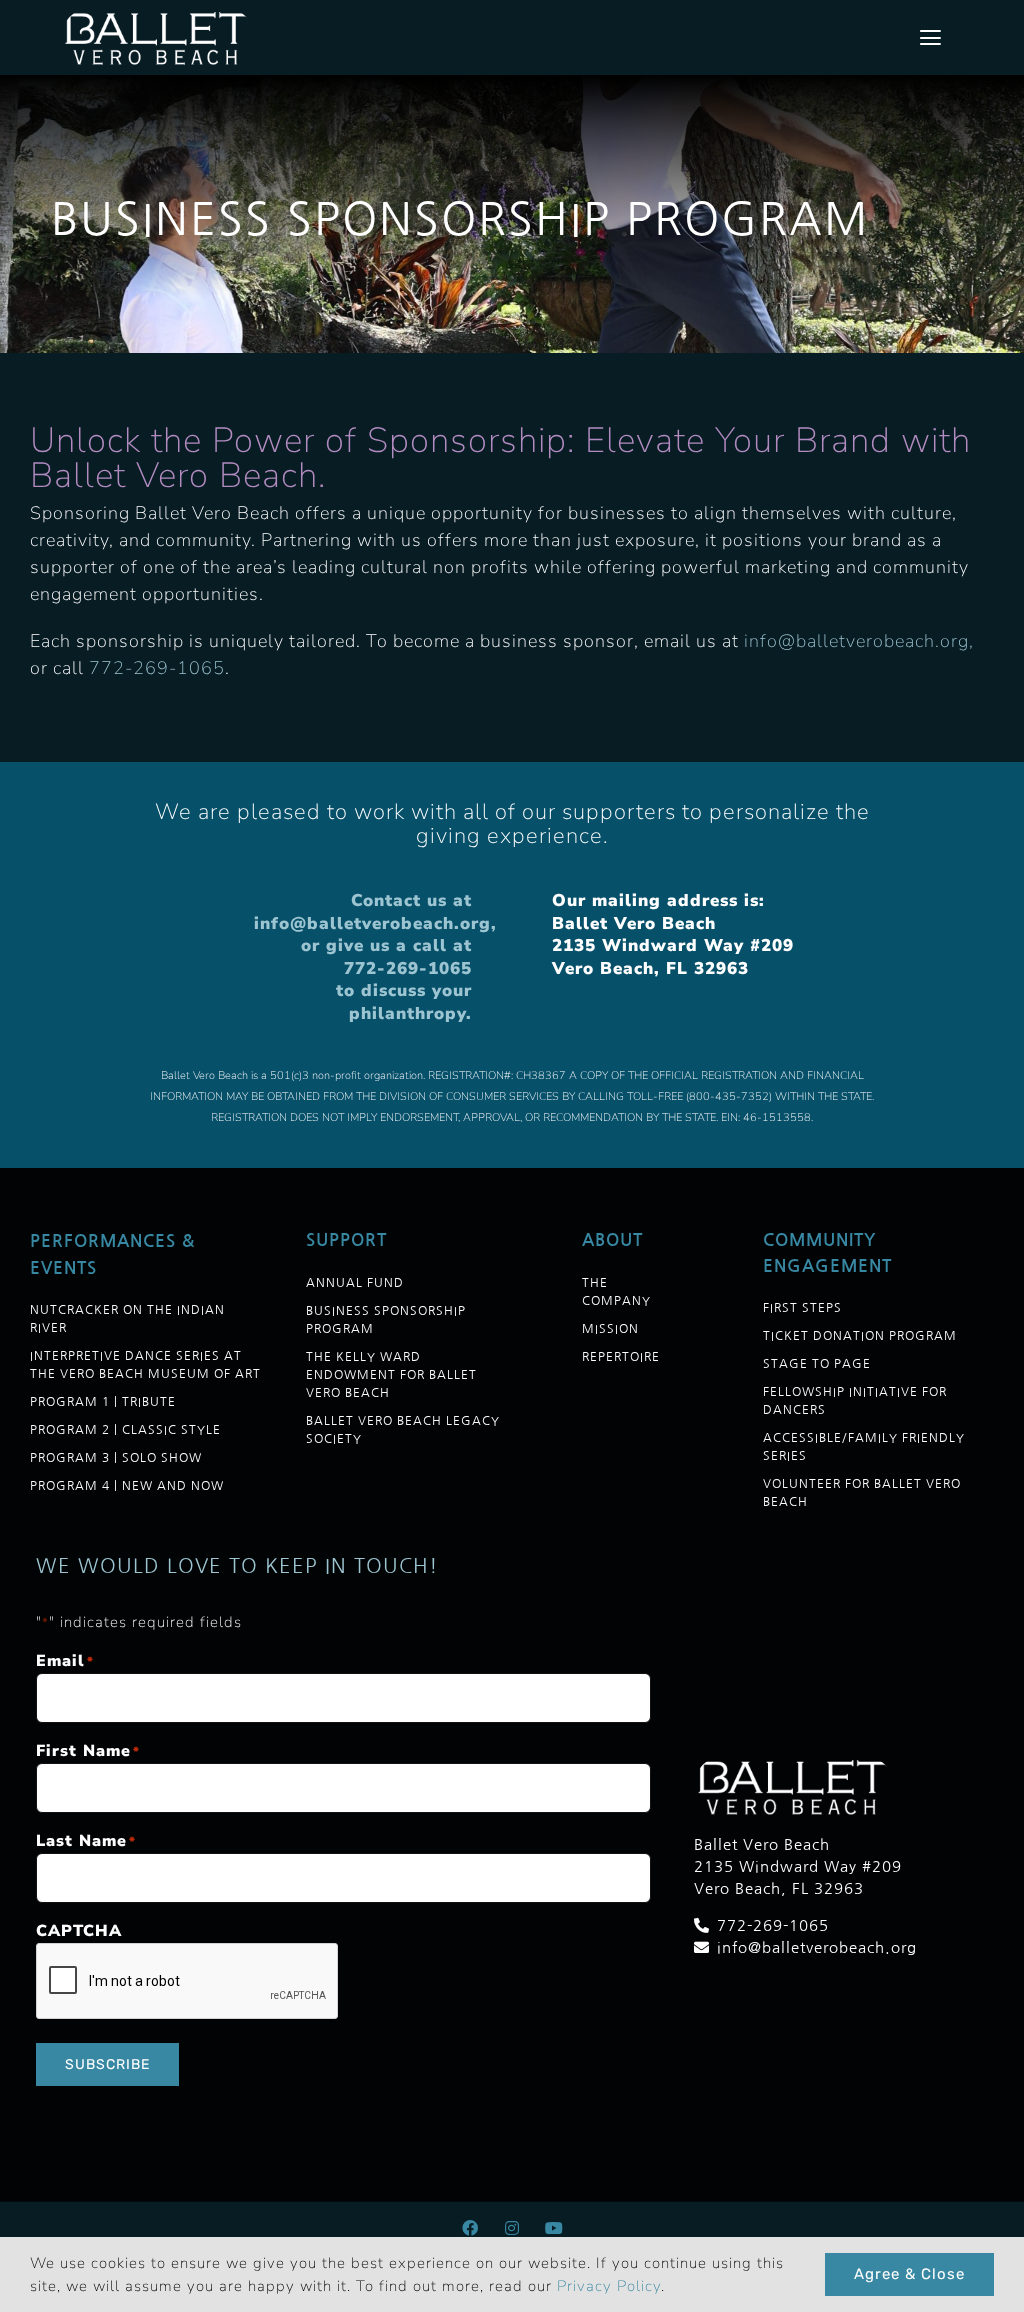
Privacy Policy (609, 2286)
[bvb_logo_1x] (158, 15)
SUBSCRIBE (107, 2064)
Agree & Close (909, 2274)
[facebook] (470, 2228)
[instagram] (512, 2228)
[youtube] (554, 2228)
